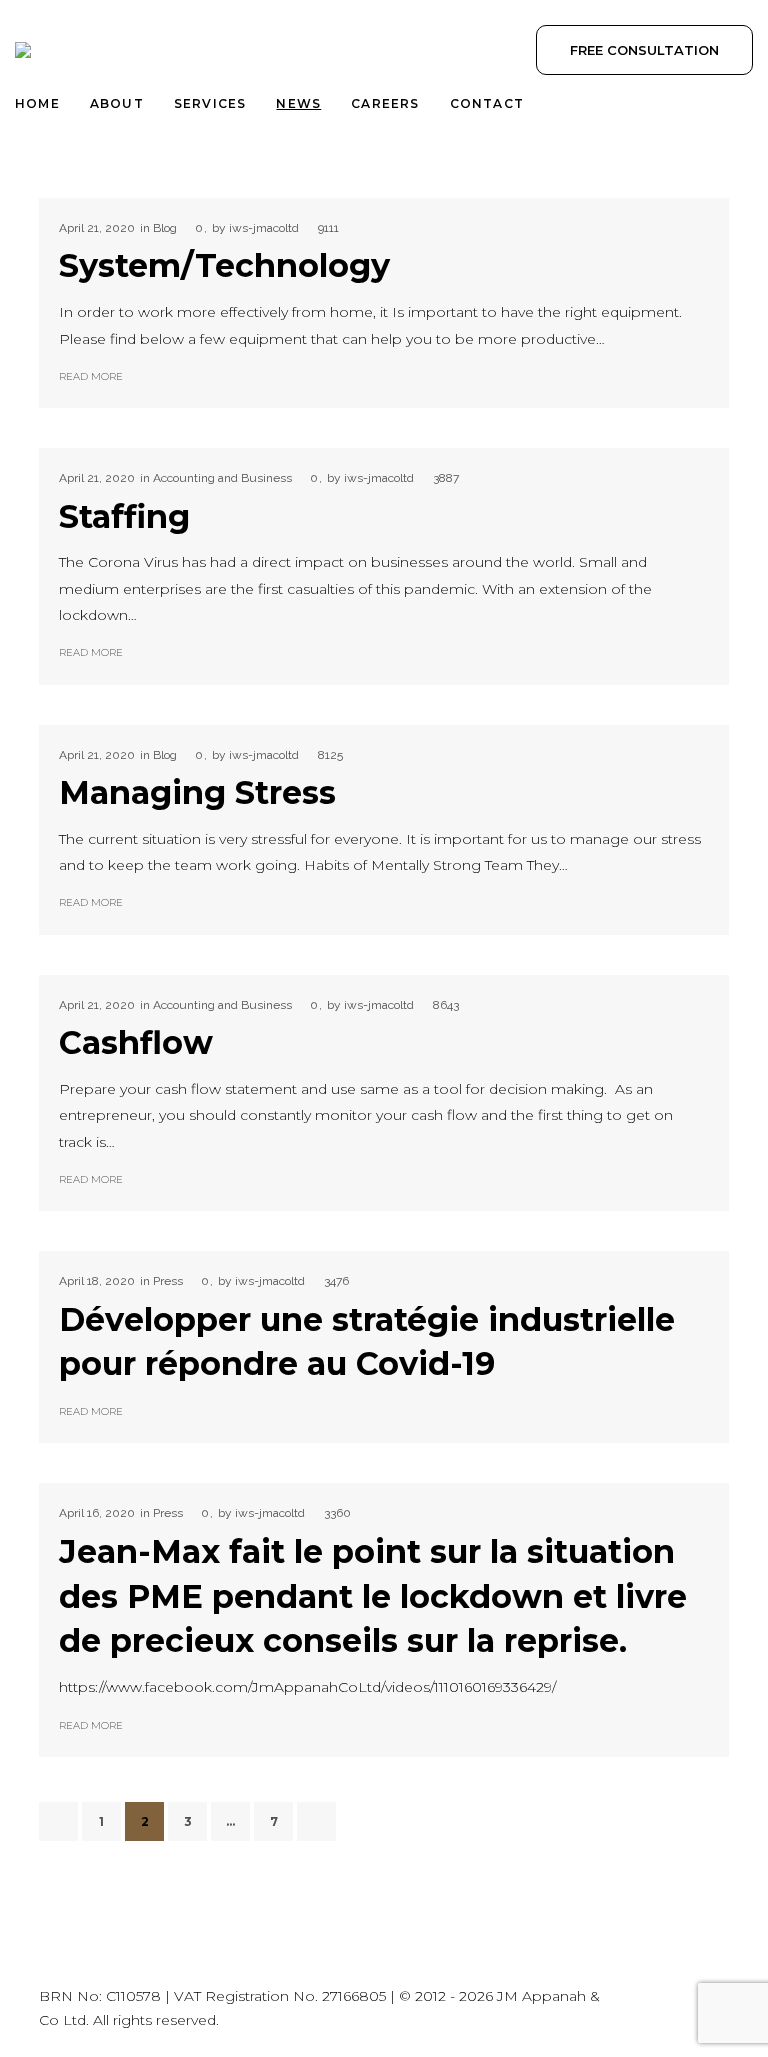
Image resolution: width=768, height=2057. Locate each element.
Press (168, 1281)
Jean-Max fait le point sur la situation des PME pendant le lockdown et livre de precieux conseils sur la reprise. (373, 1596)
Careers (385, 103)
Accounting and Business (222, 478)
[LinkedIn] (666, 2009)
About (117, 103)
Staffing (124, 516)
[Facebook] (712, 2009)
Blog (165, 228)
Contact (487, 103)
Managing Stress (197, 792)
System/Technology (224, 265)
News (298, 103)
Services (210, 103)
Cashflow (136, 1042)
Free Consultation (644, 50)
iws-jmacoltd (264, 228)
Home (37, 103)
